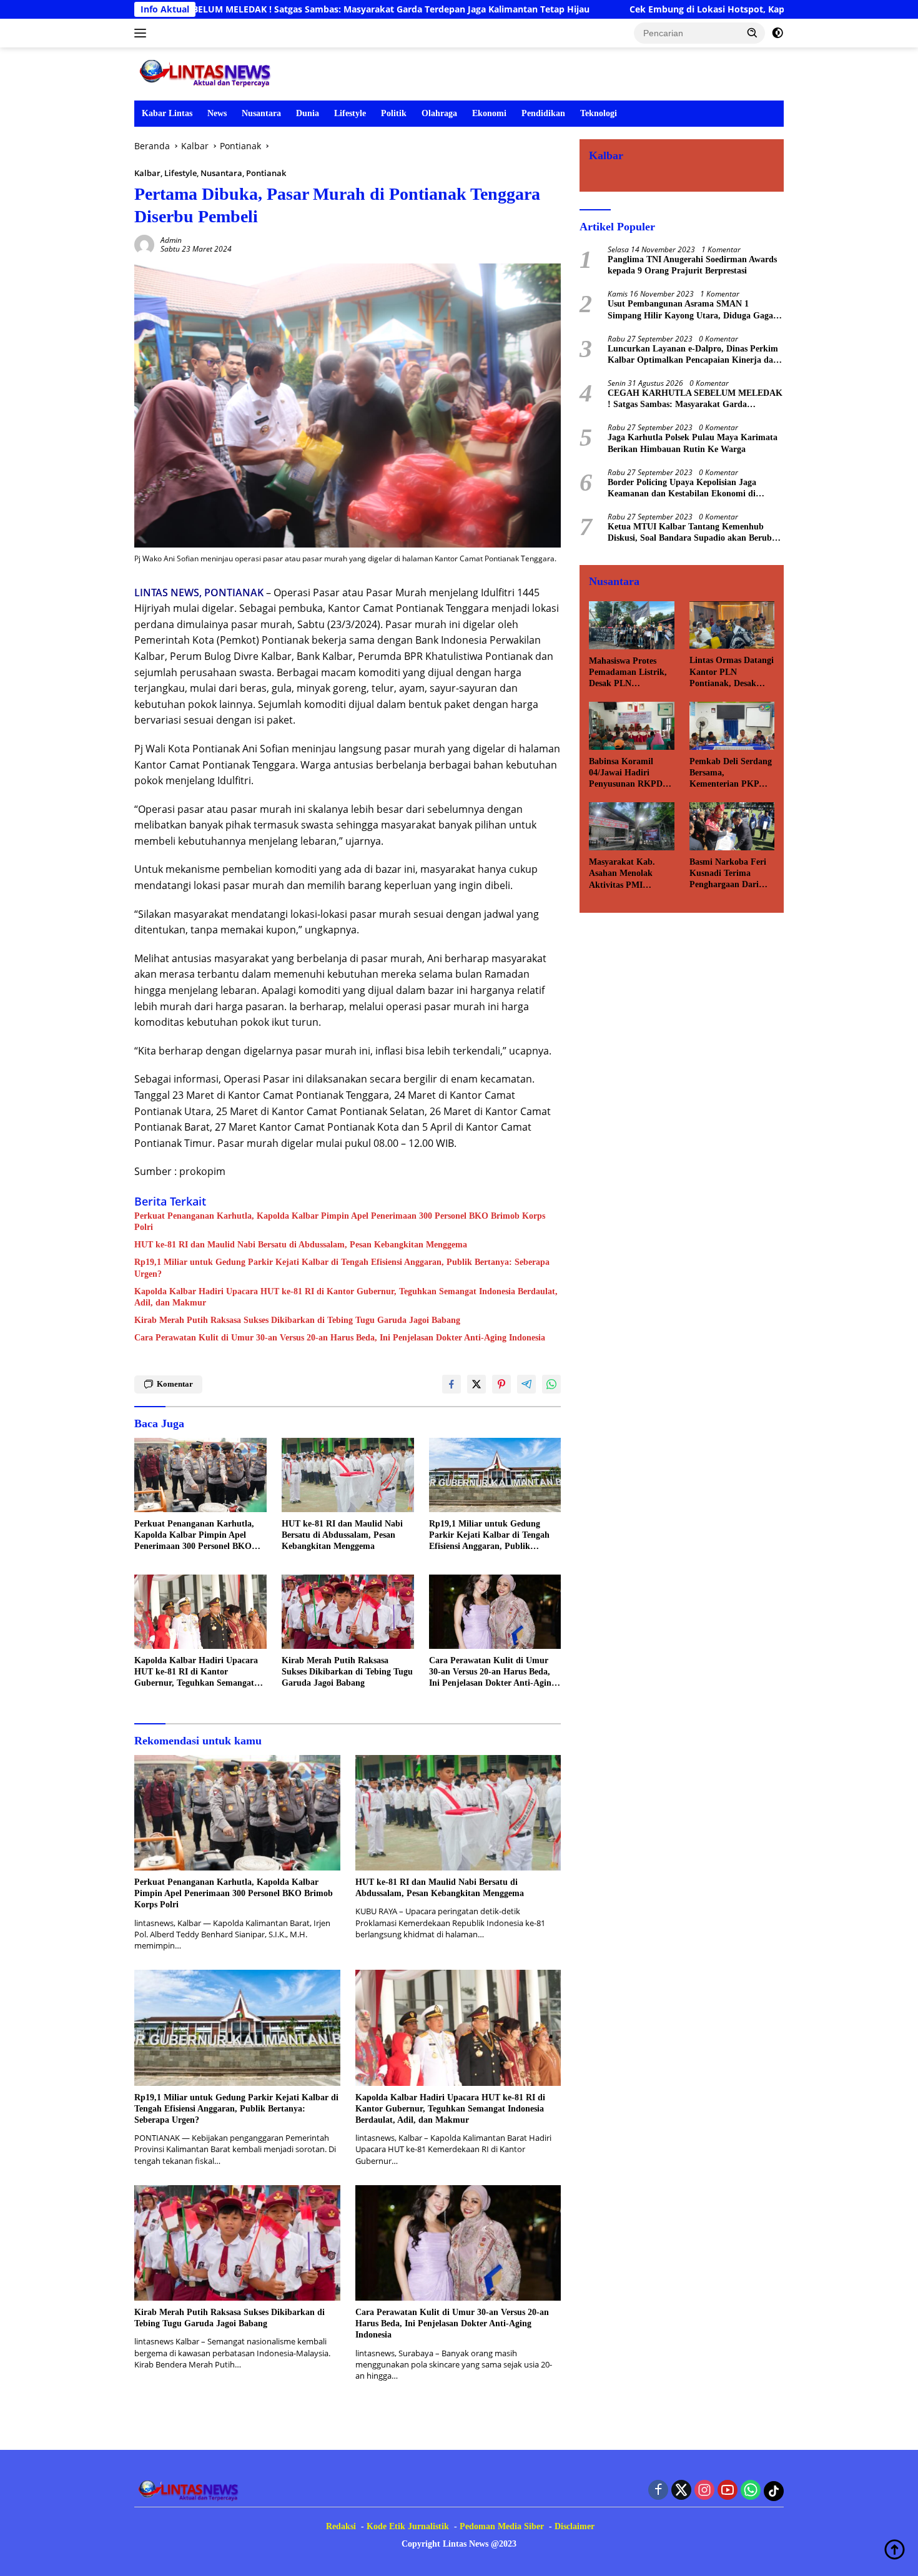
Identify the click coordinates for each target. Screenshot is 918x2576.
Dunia (308, 113)
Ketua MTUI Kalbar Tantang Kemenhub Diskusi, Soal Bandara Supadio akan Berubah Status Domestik (694, 533)
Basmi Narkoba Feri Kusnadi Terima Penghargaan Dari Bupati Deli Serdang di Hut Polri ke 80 (728, 874)
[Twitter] (681, 2491)
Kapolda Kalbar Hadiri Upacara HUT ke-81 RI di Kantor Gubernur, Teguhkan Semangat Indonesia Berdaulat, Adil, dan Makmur (346, 1297)
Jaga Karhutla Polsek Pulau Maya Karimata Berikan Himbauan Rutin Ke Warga (693, 443)
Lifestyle (350, 113)
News (217, 113)
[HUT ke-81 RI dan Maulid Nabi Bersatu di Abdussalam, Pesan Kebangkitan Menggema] (348, 1475)
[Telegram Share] (526, 1384)
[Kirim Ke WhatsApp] (551, 1384)
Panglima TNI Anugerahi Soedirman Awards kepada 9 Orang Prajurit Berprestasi (692, 265)
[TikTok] (774, 2491)
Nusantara (261, 113)
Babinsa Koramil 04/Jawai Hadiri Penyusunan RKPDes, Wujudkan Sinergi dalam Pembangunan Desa (630, 774)
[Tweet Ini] (476, 1384)
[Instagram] (704, 2491)
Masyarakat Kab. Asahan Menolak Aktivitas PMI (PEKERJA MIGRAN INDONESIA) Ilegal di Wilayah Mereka (631, 874)
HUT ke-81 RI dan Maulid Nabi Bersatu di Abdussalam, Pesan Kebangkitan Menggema (301, 1245)
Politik (394, 113)
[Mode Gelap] (777, 33)
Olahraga (439, 113)
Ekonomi (489, 113)
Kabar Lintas (167, 113)
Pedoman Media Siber (502, 2526)
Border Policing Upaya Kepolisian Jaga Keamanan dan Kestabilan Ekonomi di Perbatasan (682, 489)
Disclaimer (575, 2526)
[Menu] (143, 33)
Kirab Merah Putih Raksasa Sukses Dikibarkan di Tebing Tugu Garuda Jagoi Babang (297, 1320)
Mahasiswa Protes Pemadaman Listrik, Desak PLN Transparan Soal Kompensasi (628, 673)
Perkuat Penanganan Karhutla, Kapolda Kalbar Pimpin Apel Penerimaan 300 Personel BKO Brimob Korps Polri (340, 1222)
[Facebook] (658, 2491)
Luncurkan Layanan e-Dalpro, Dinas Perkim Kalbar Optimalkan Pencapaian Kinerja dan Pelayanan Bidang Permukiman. (693, 355)
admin (171, 240)
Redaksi (341, 2526)
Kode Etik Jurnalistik (408, 2526)
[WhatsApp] (751, 2491)
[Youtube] (728, 2491)
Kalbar (147, 173)
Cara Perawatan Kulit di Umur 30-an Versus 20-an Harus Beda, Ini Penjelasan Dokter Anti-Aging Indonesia (340, 1338)
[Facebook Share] (452, 1384)
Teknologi (599, 113)
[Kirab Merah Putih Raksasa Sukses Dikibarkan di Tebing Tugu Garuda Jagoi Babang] (348, 1612)
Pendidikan (543, 113)
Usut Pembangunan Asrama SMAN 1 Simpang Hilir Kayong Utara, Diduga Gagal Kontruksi (692, 310)
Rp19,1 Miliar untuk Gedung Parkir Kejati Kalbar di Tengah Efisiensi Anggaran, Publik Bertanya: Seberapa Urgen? (342, 1268)
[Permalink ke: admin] (144, 244)
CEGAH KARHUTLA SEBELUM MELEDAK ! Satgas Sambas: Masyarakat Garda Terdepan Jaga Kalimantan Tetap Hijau (695, 399)
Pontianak (266, 173)
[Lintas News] (208, 73)
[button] (753, 32)
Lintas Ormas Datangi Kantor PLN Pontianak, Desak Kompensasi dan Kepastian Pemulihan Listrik (732, 672)
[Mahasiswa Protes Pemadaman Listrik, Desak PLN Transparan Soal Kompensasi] (631, 625)
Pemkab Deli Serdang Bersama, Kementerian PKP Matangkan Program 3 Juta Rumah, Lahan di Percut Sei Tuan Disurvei (731, 774)
